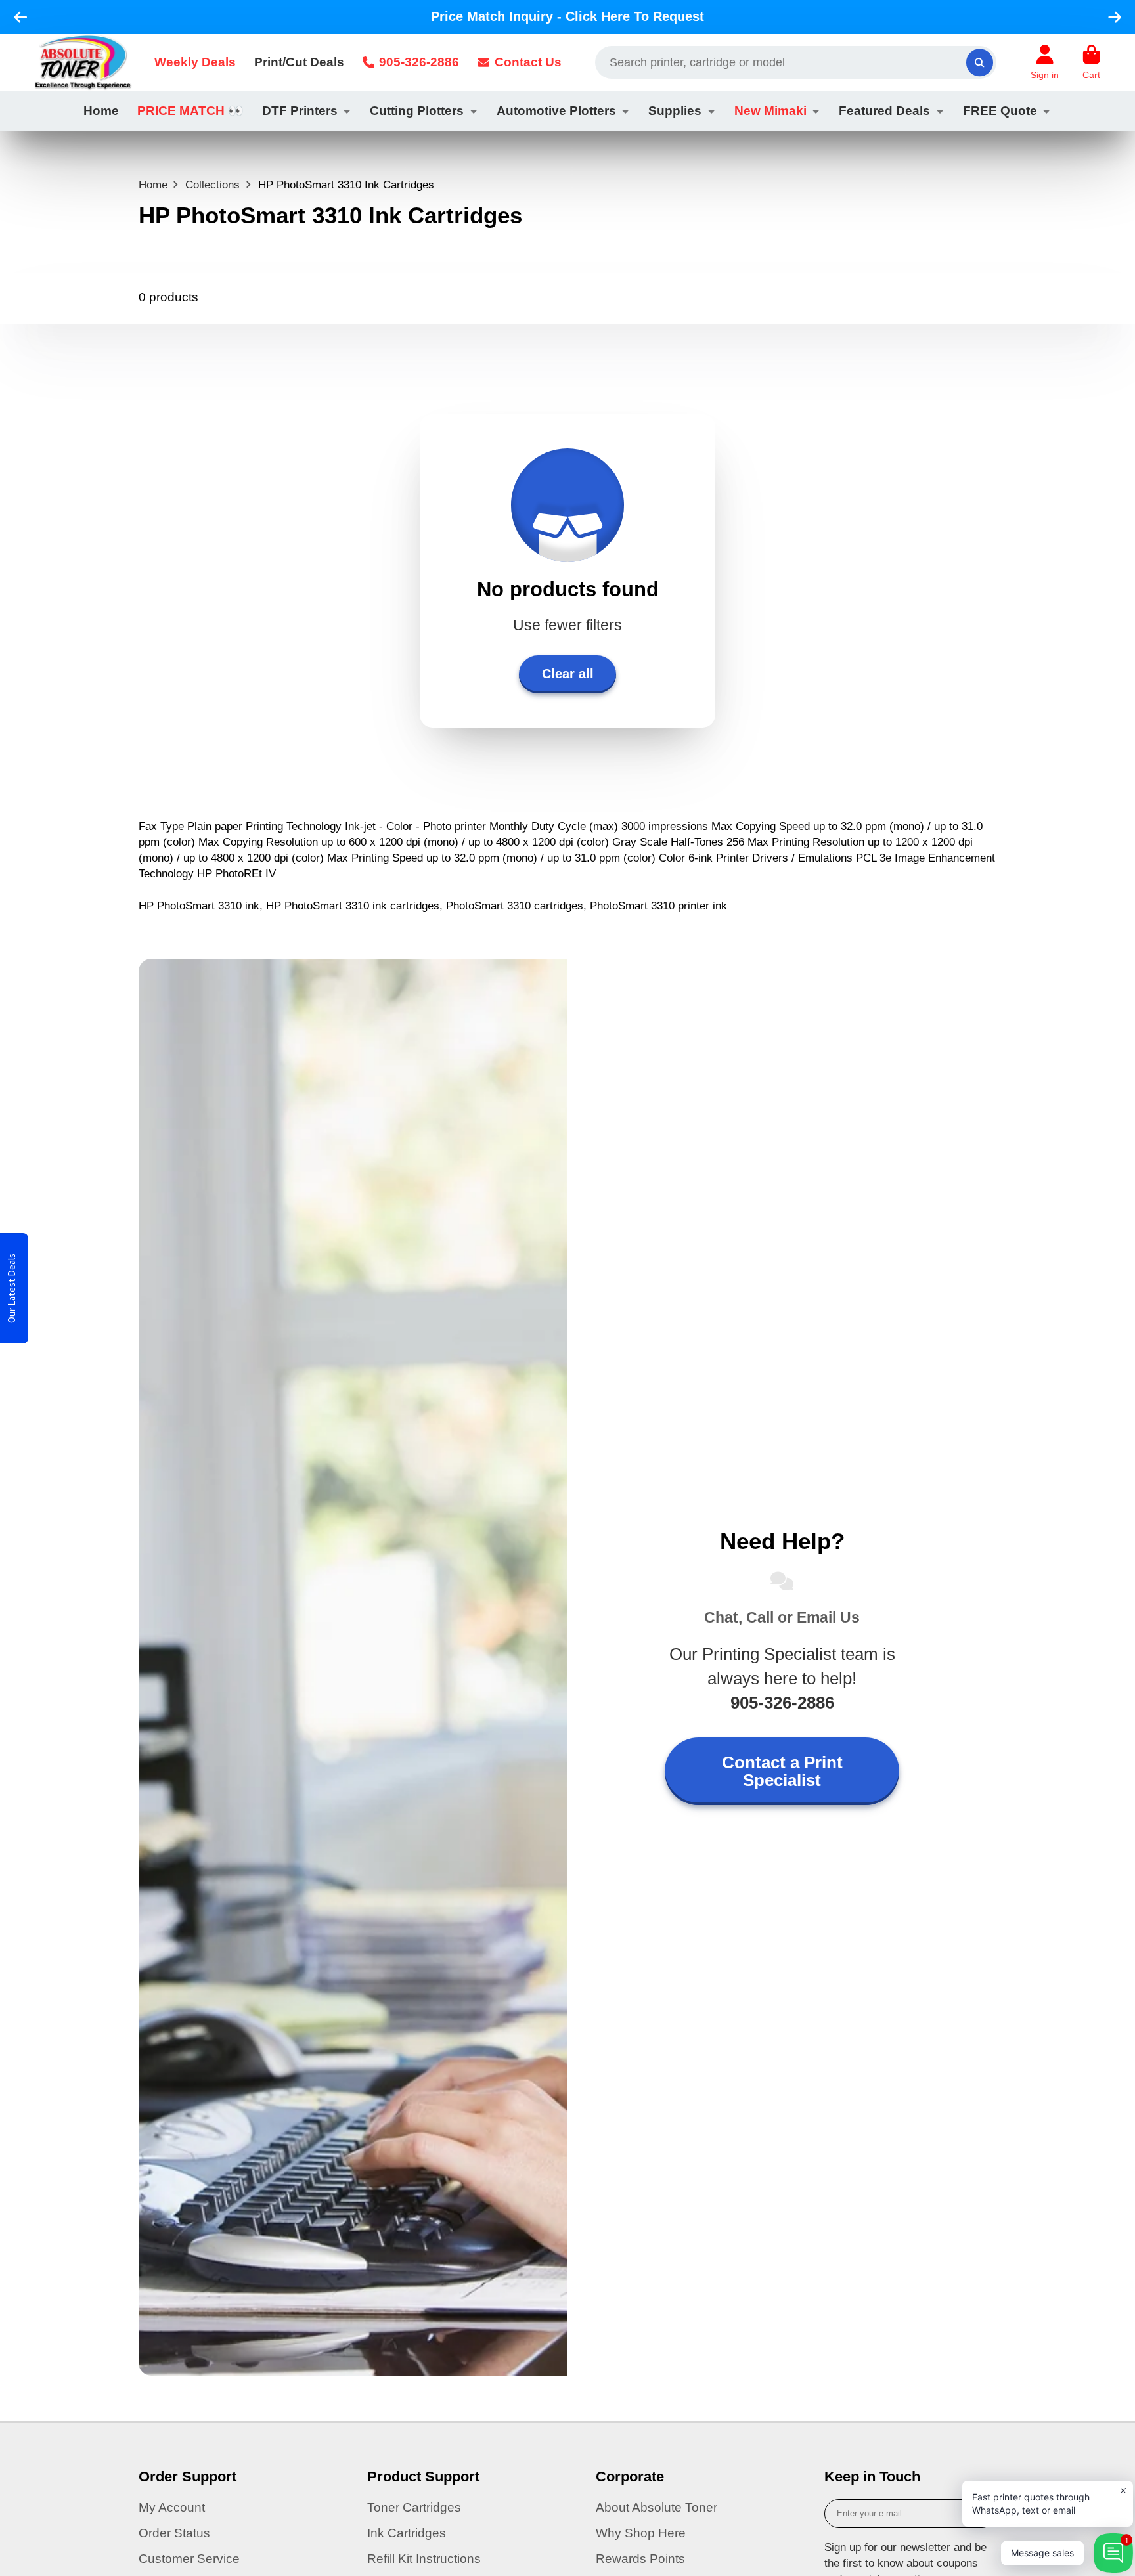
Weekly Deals (195, 62)
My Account (172, 2507)
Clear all (568, 674)
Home (101, 111)
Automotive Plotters (556, 111)
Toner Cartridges (414, 2507)
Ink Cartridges (407, 2533)
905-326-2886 (419, 62)
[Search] (980, 62)
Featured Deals (884, 111)
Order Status (174, 2533)
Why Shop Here (641, 2533)
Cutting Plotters (417, 111)
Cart (1091, 62)
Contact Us (528, 62)
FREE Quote (1000, 111)
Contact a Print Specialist (782, 1771)
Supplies (675, 111)
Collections (212, 185)
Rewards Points (640, 2559)
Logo (83, 62)
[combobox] (796, 62)
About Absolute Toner (657, 2507)
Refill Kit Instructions (424, 2559)
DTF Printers (300, 111)
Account (1045, 62)
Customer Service (189, 2559)
